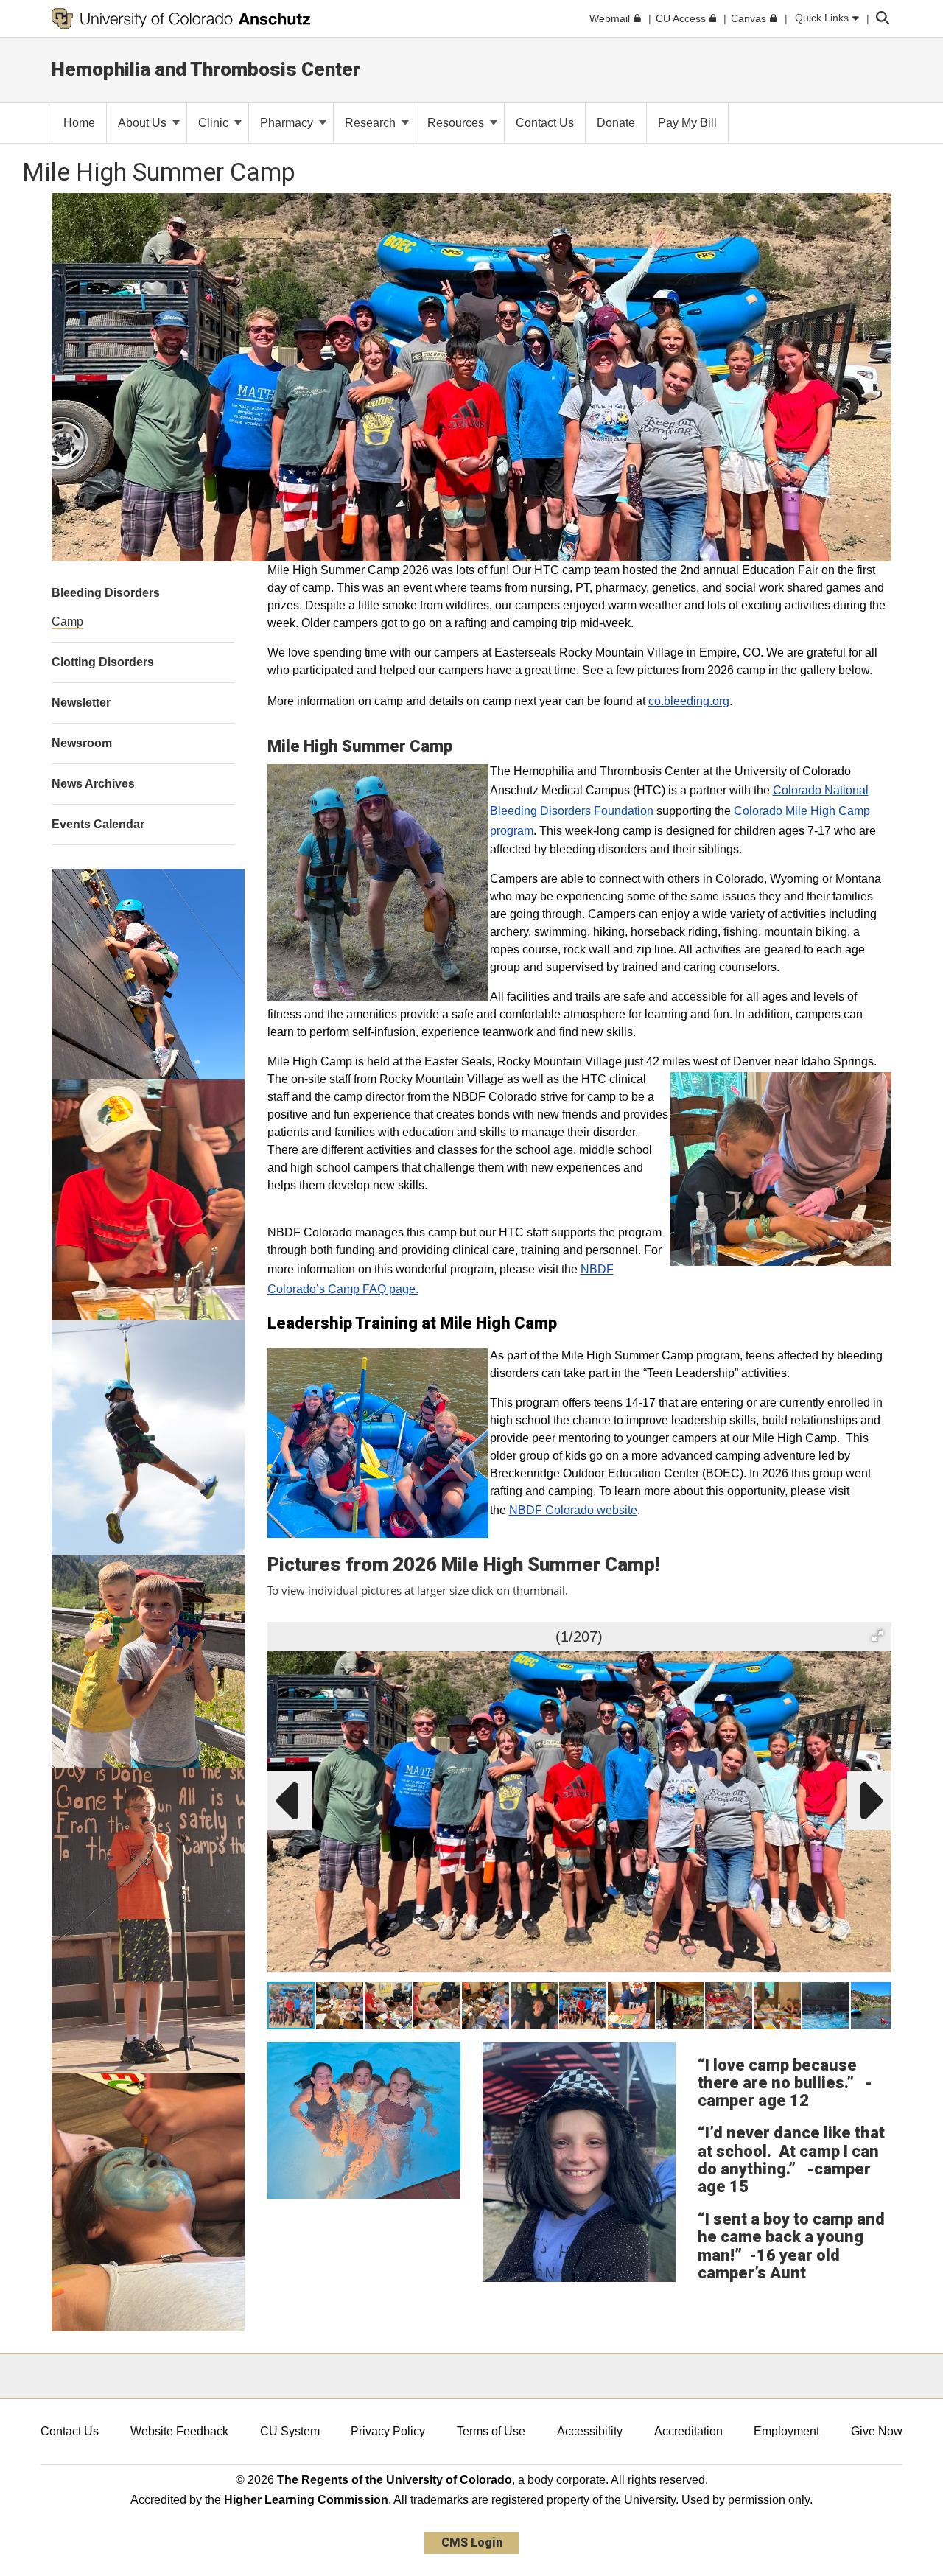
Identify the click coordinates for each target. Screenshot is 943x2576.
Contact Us (70, 2431)
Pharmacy (288, 123)
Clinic (215, 123)
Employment (786, 2431)
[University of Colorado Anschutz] (181, 18)
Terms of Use (491, 2431)
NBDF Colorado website (573, 1510)
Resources (457, 123)
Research (372, 123)
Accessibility (590, 2431)
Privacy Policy (388, 2431)
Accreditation (688, 2431)
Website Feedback (179, 2431)
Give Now (877, 2431)
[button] (877, 1636)
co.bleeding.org (689, 701)
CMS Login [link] (472, 2542)
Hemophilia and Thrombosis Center (206, 69)
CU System (290, 2431)
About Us (144, 123)
